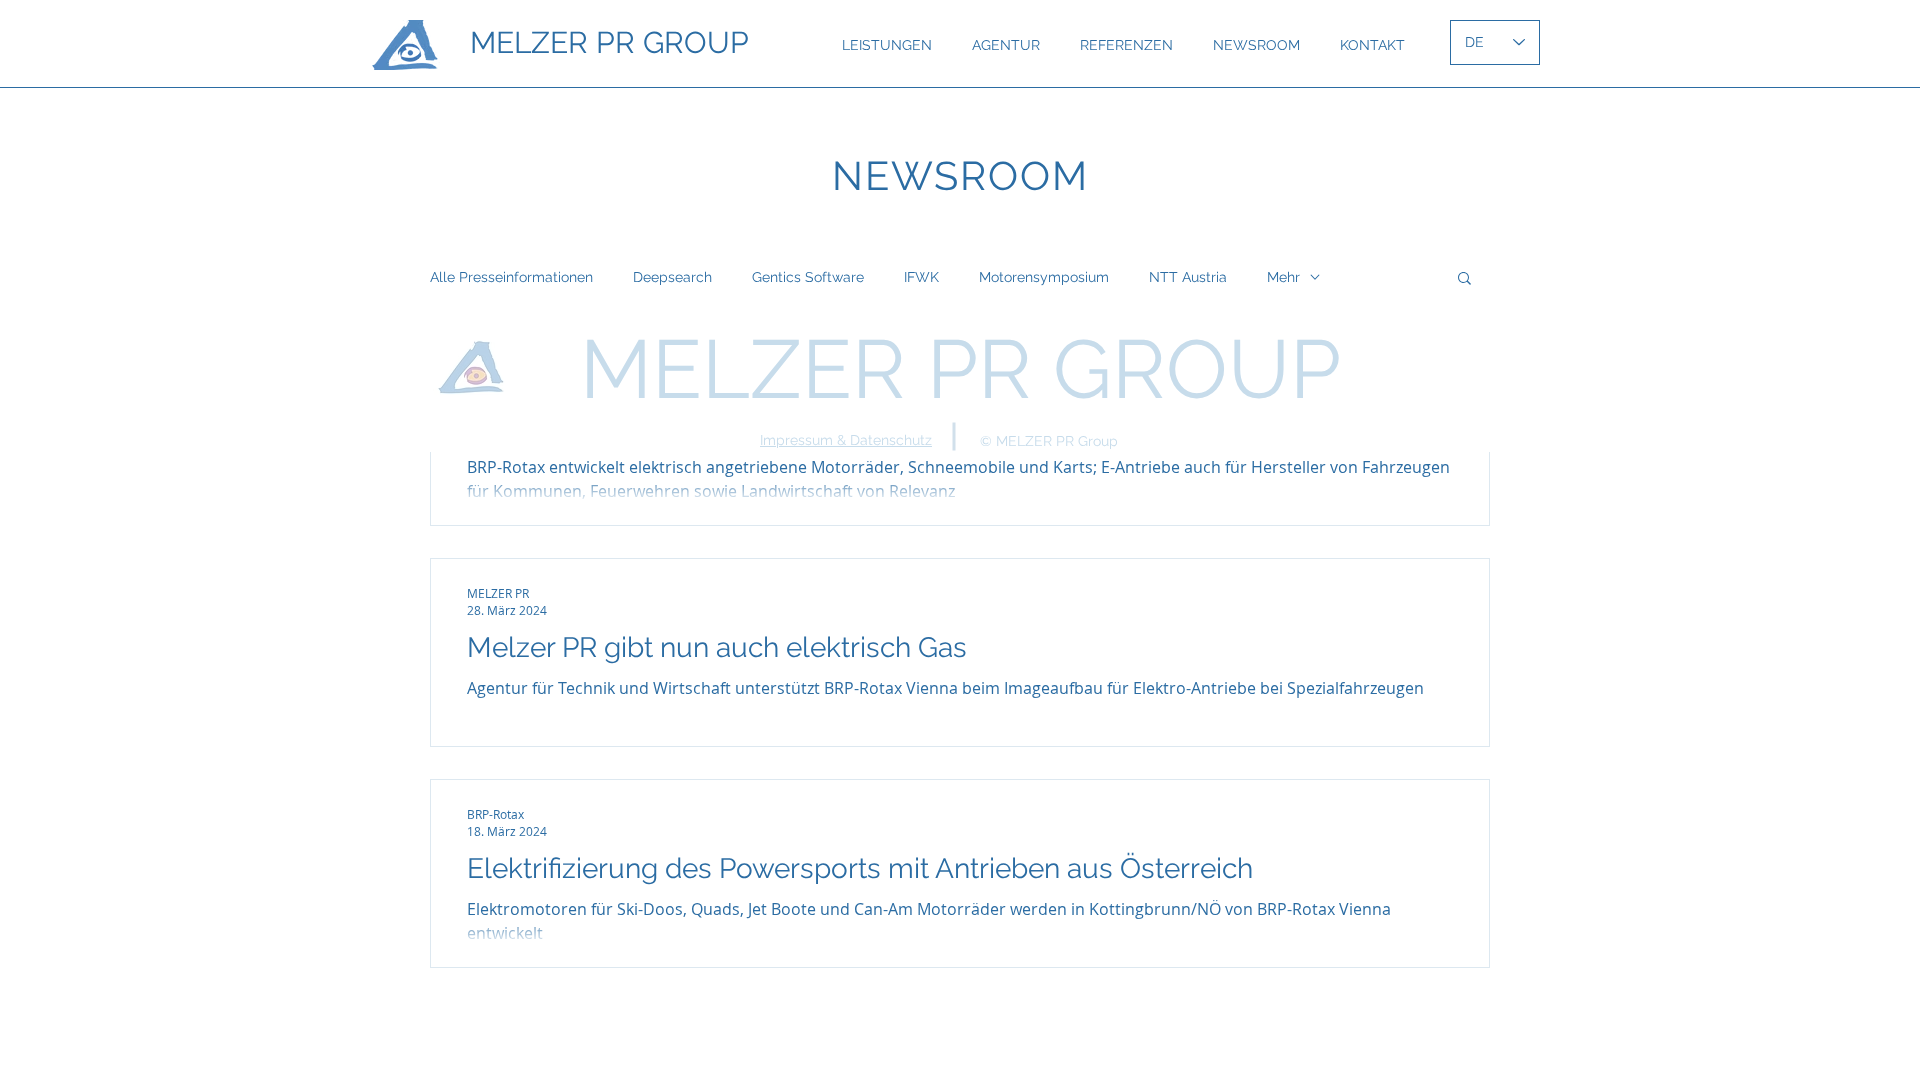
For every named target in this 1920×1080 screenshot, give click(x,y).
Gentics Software (808, 277)
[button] (1464, 279)
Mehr (1283, 277)
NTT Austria (1188, 277)
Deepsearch (672, 277)
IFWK (921, 277)
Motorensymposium (1044, 277)
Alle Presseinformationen (511, 277)
